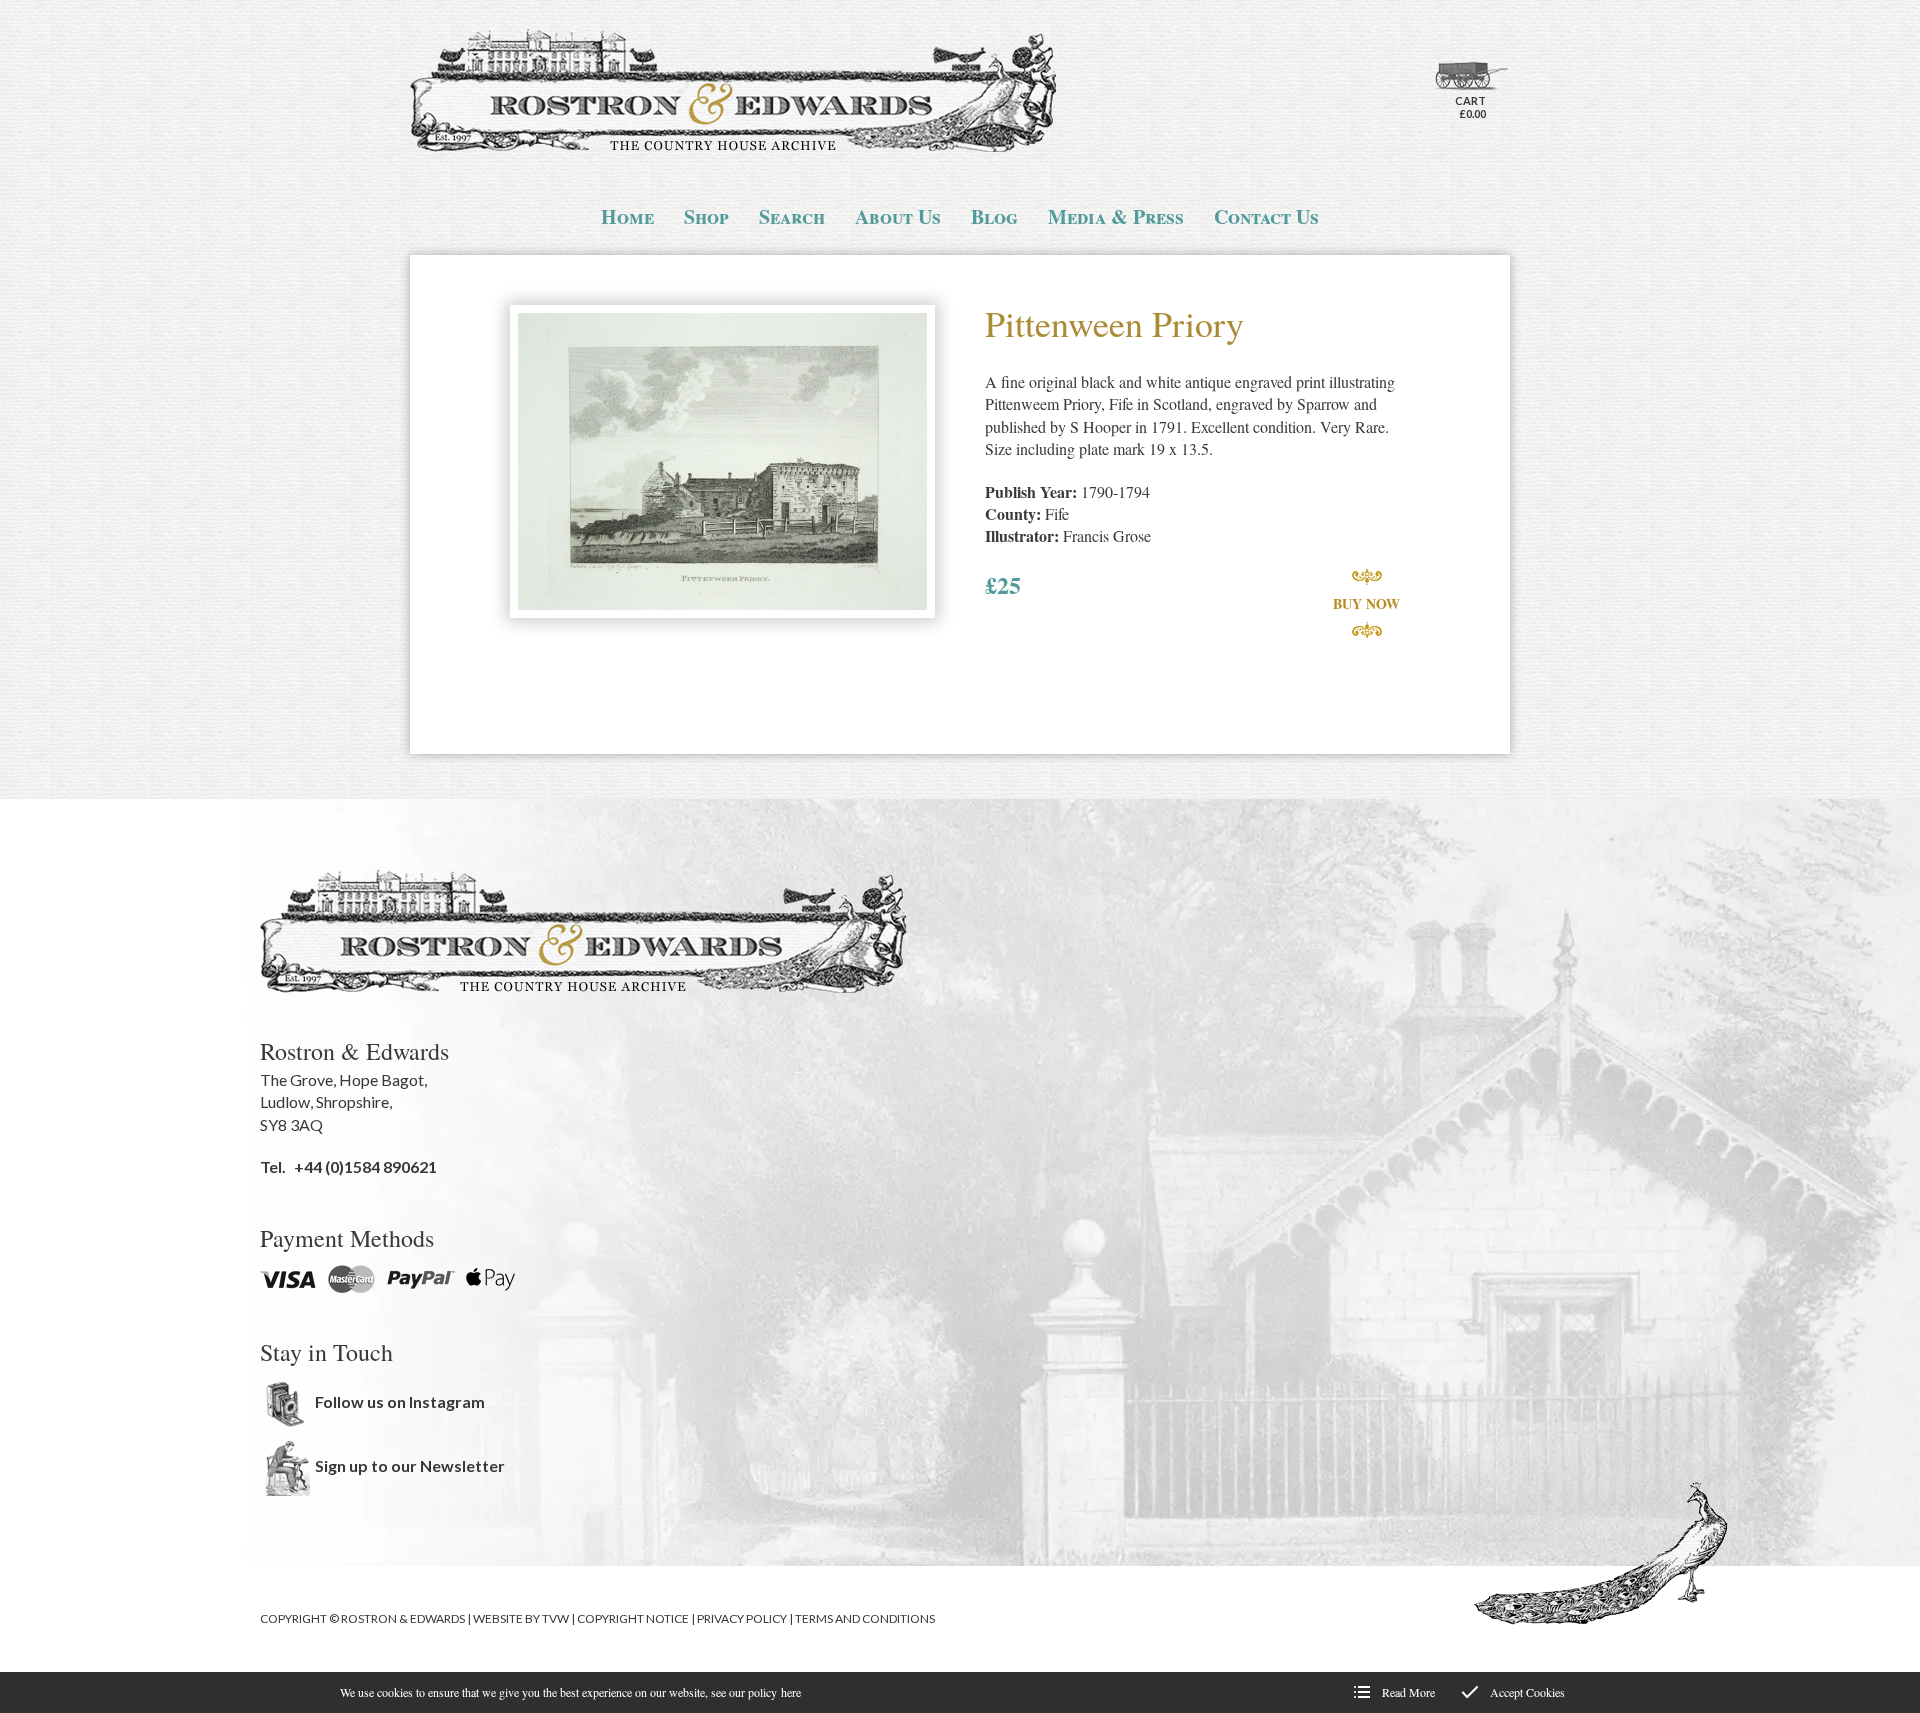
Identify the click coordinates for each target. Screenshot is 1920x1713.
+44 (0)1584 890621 (365, 1166)
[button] (722, 463)
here (791, 1692)
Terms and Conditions (865, 1618)
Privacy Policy (742, 1618)
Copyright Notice (633, 1618)
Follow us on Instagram (400, 1401)
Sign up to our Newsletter (410, 1465)
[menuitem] (627, 217)
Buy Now (1366, 603)
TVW (555, 1618)
